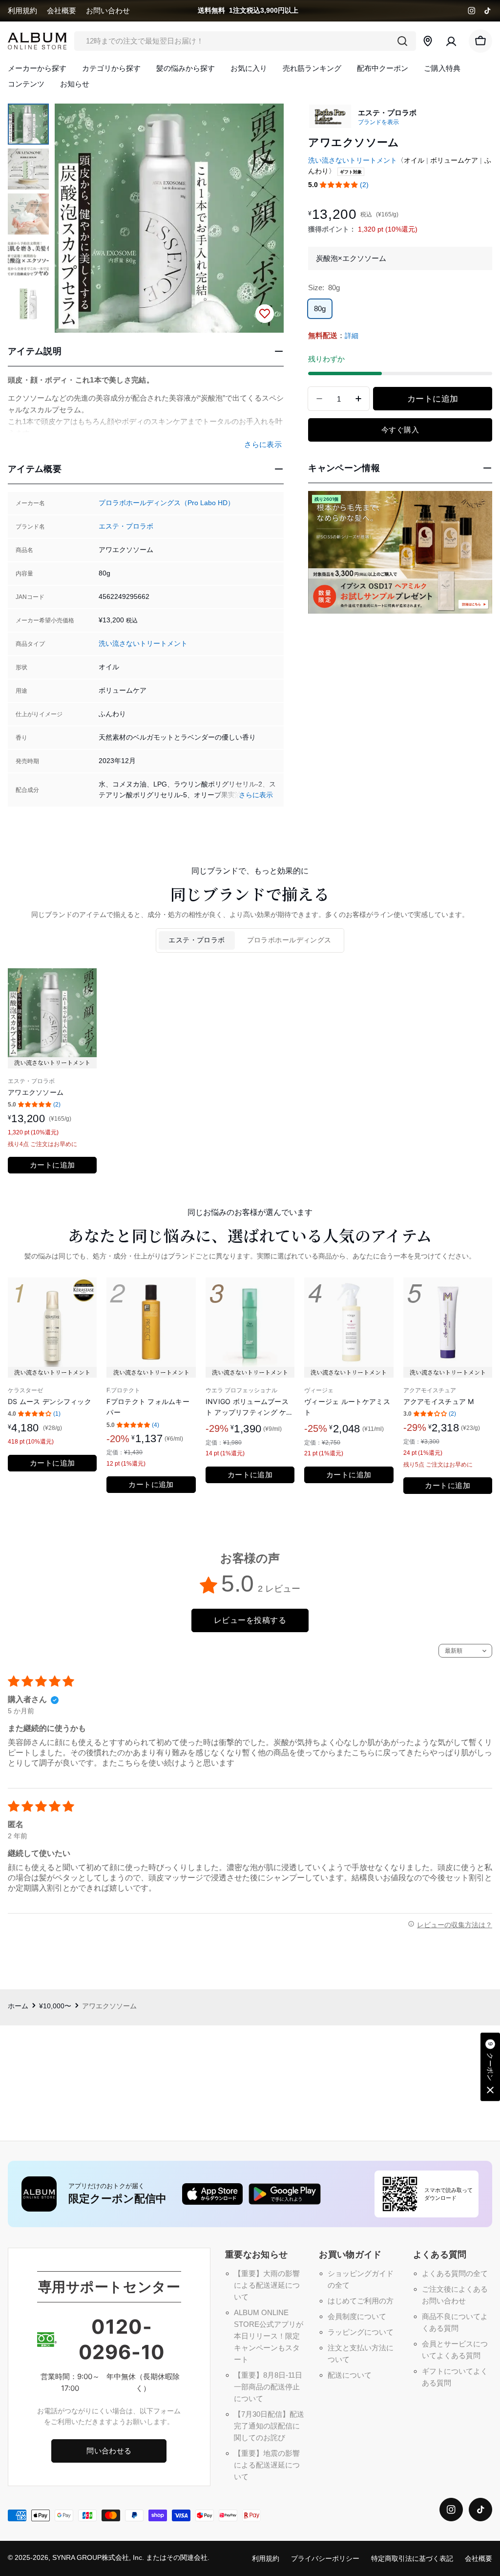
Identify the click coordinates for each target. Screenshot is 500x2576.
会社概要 (62, 11)
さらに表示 (256, 795)
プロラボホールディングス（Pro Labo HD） (167, 503)
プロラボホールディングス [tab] (289, 940)
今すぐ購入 (400, 430)
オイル (414, 160)
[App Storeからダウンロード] (212, 2194)
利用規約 (22, 11)
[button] (339, 185)
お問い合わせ (108, 11)
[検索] (402, 41)
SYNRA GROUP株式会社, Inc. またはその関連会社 (130, 2558)
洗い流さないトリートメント (143, 644)
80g (320, 309)
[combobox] (245, 41)
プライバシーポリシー (325, 2559)
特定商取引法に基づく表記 (412, 2559)
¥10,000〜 (55, 2006)
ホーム (18, 2006)
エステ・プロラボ (126, 526)
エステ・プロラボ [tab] (197, 940)
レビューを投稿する (250, 1620)
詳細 (352, 336)
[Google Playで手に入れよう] (285, 2194)
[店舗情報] (428, 41)
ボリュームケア (454, 160)
